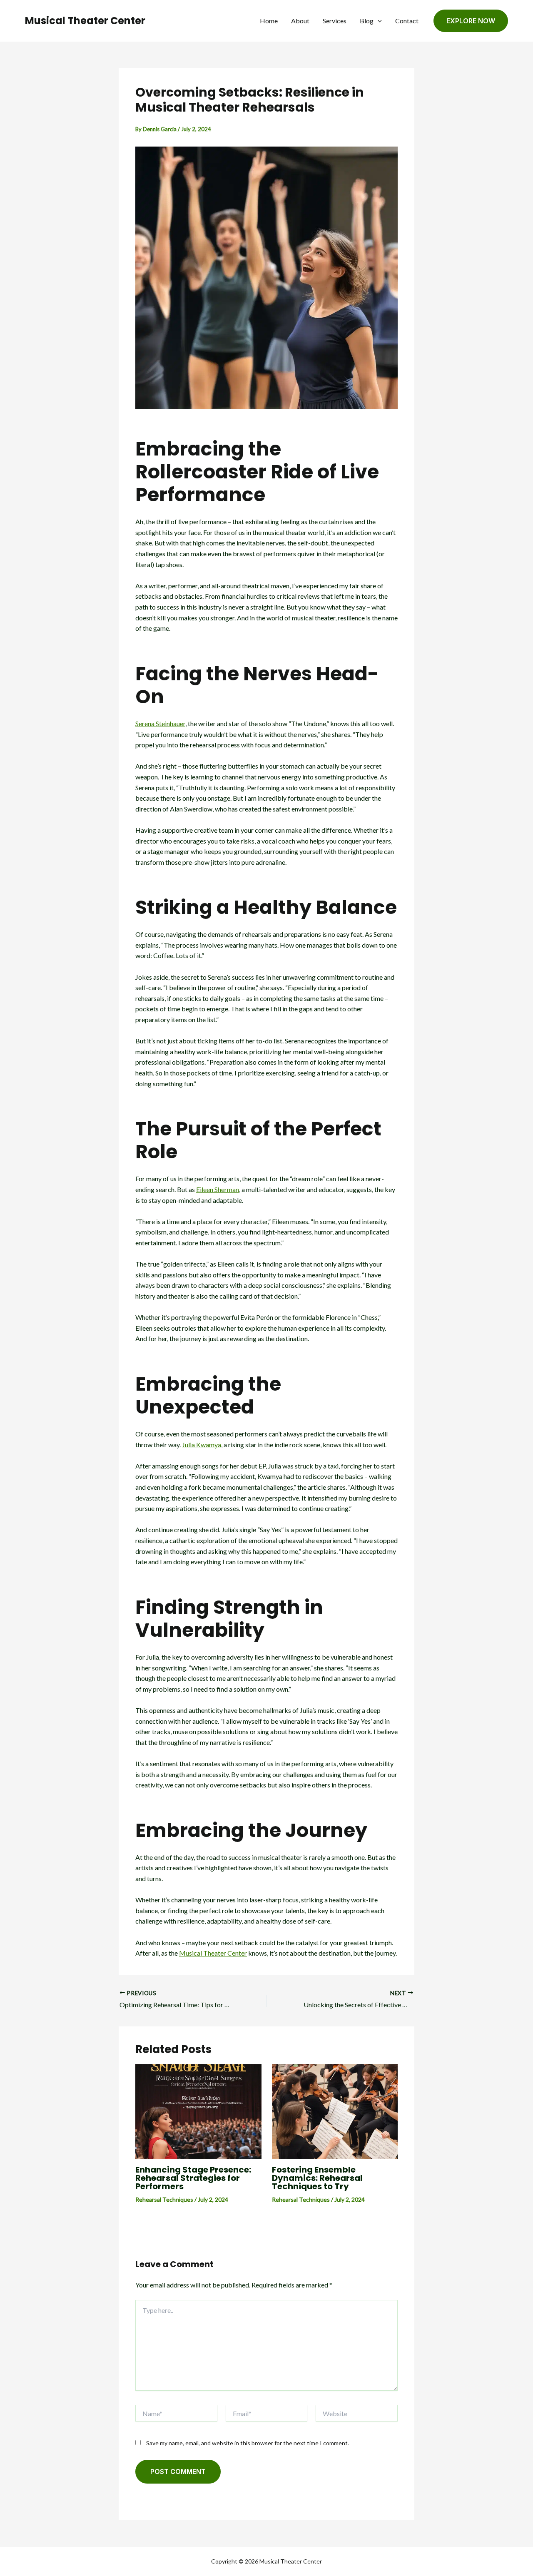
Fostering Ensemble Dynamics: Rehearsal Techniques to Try (317, 2178)
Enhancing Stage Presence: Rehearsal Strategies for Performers (193, 2178)
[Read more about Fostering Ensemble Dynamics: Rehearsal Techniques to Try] (335, 2111)
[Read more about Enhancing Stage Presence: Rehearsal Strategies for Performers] (198, 2111)
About (300, 21)
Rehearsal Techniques (164, 2199)
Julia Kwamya (202, 1445)
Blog (367, 21)
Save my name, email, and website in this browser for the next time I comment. (248, 2443)
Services (335, 21)
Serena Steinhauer (160, 723)
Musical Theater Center (85, 21)
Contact (407, 21)
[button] (378, 21)
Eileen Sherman (218, 1189)
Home (269, 21)
